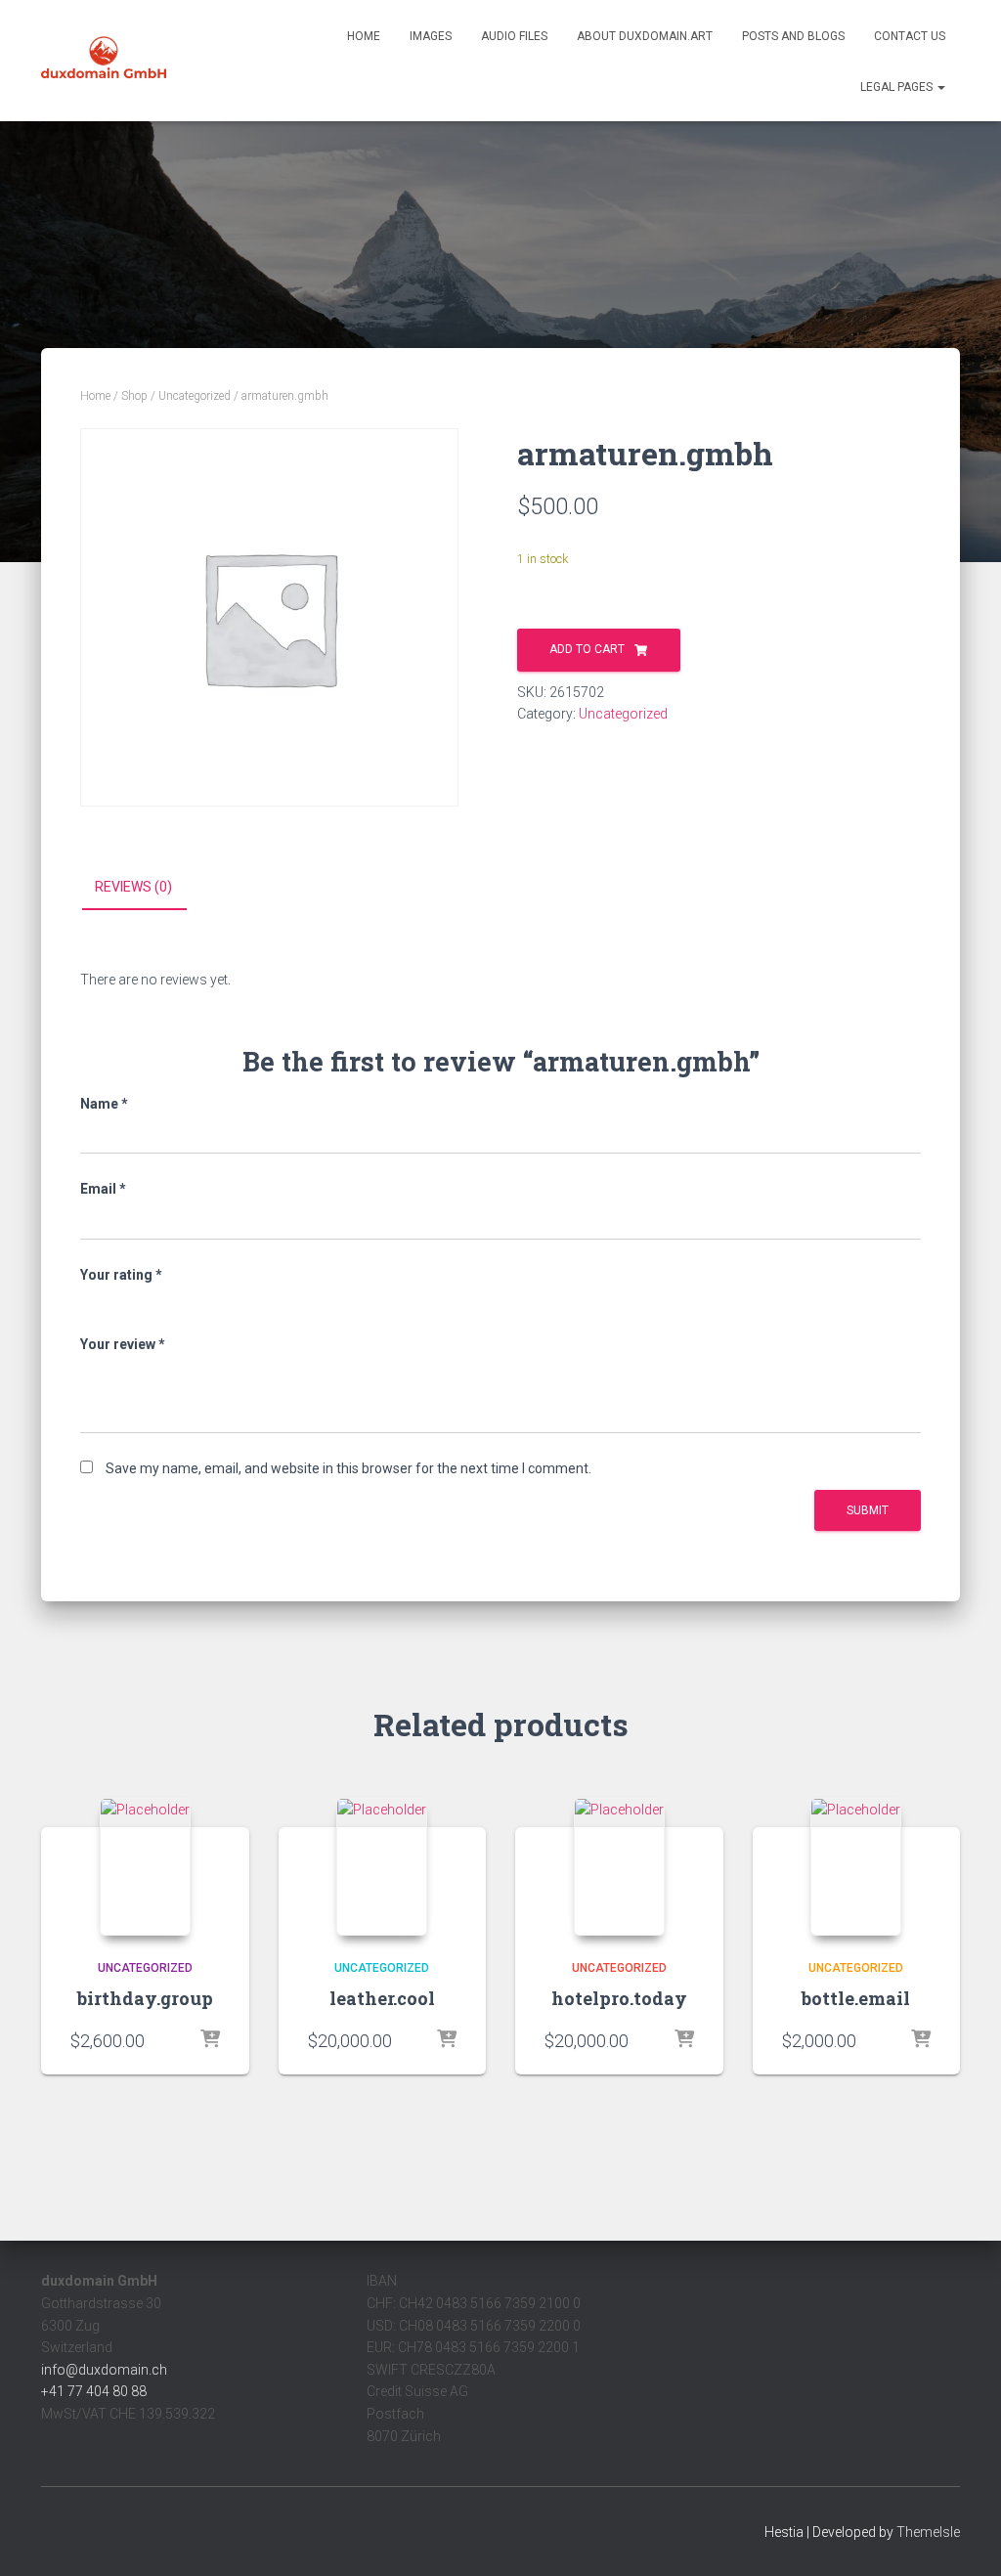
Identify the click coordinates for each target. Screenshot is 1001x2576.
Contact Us (910, 36)
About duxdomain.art (645, 36)
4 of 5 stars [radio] (171, 1303)
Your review (123, 1344)
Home (364, 36)
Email (103, 1189)
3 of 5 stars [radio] (145, 1303)
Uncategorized (195, 396)
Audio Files (514, 36)
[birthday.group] (145, 1866)
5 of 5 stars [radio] (197, 1303)
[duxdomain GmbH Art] (104, 61)
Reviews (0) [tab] (133, 887)
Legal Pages (898, 87)
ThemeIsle (928, 2532)
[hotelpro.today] (619, 1866)
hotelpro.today (619, 1998)
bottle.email (856, 1998)
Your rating (121, 1275)
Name (104, 1104)
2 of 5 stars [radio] (118, 1303)
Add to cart (587, 649)
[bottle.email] (856, 1866)
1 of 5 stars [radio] (92, 1303)
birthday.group (145, 1998)
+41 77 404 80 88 (94, 2391)
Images (431, 36)
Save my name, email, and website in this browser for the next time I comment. (348, 1468)
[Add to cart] (210, 2040)
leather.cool (382, 1998)
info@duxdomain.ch (104, 2370)
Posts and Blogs (793, 36)
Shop (134, 396)
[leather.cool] (382, 1866)
